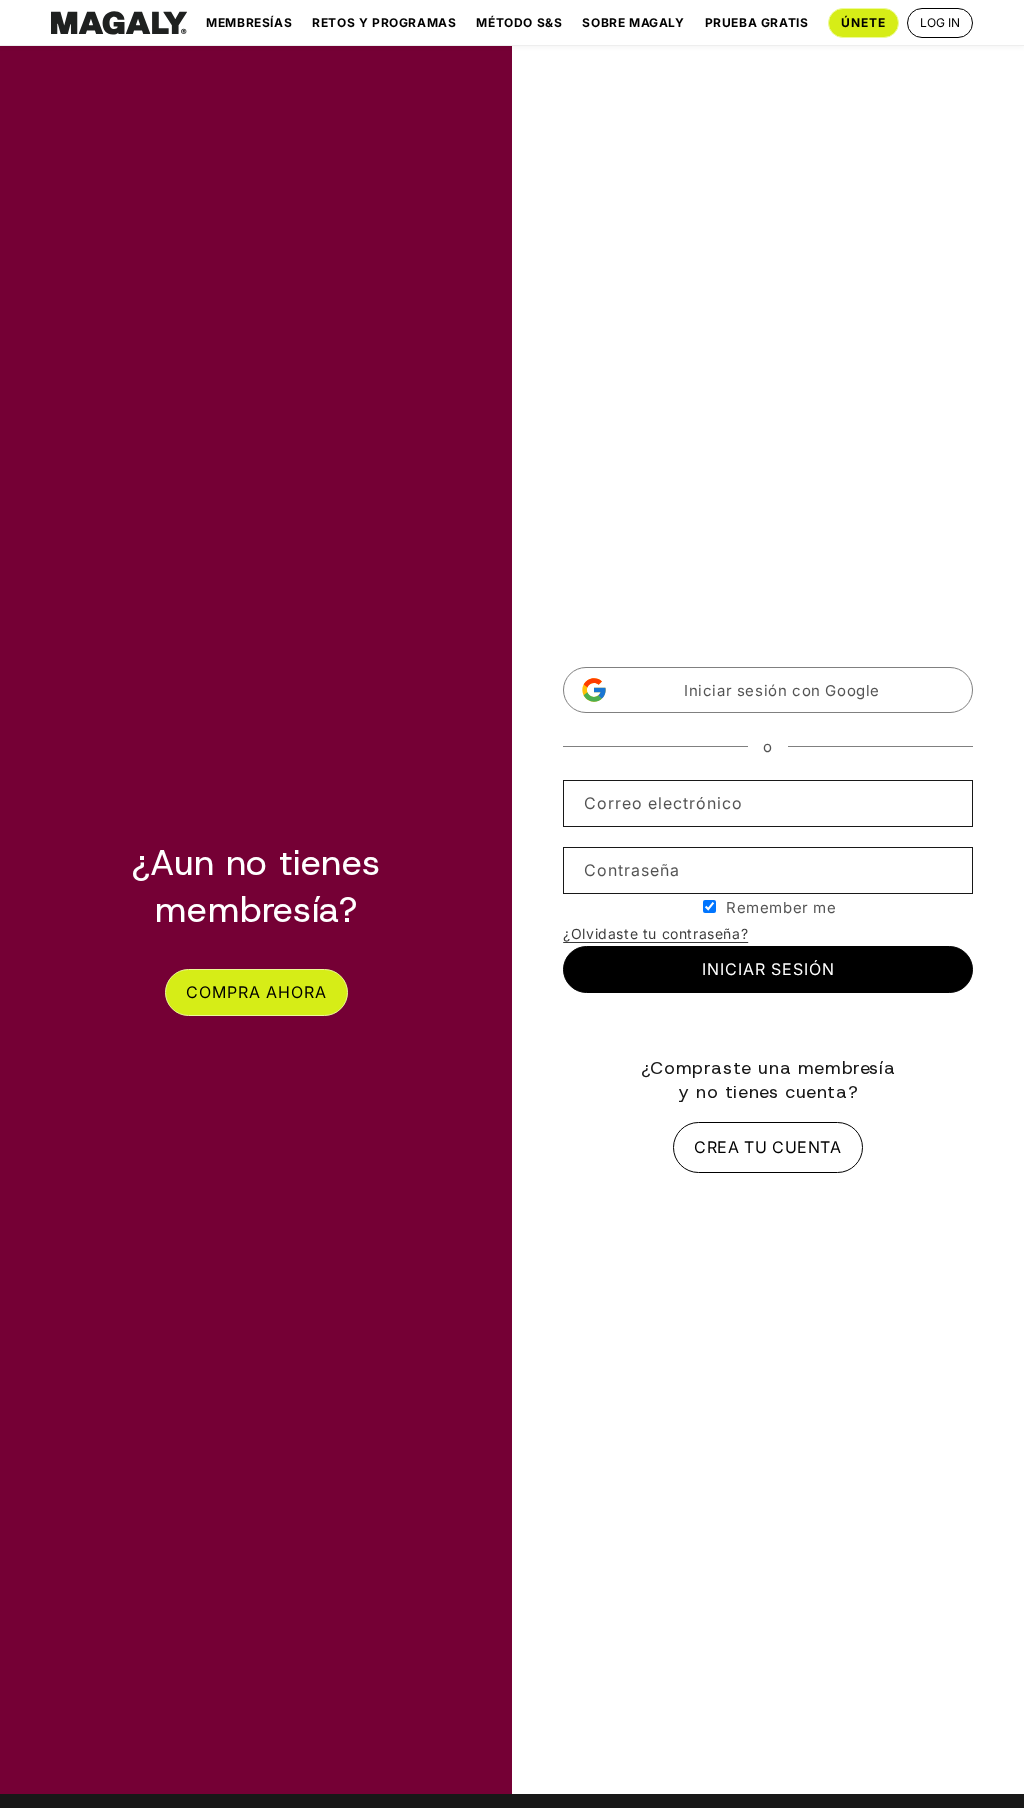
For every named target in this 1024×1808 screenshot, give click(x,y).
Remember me (781, 907)
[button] (768, 690)
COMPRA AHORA (256, 992)
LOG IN (940, 22)
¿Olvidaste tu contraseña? (655, 933)
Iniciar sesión (768, 969)
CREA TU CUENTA (767, 1147)
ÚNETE (863, 22)
